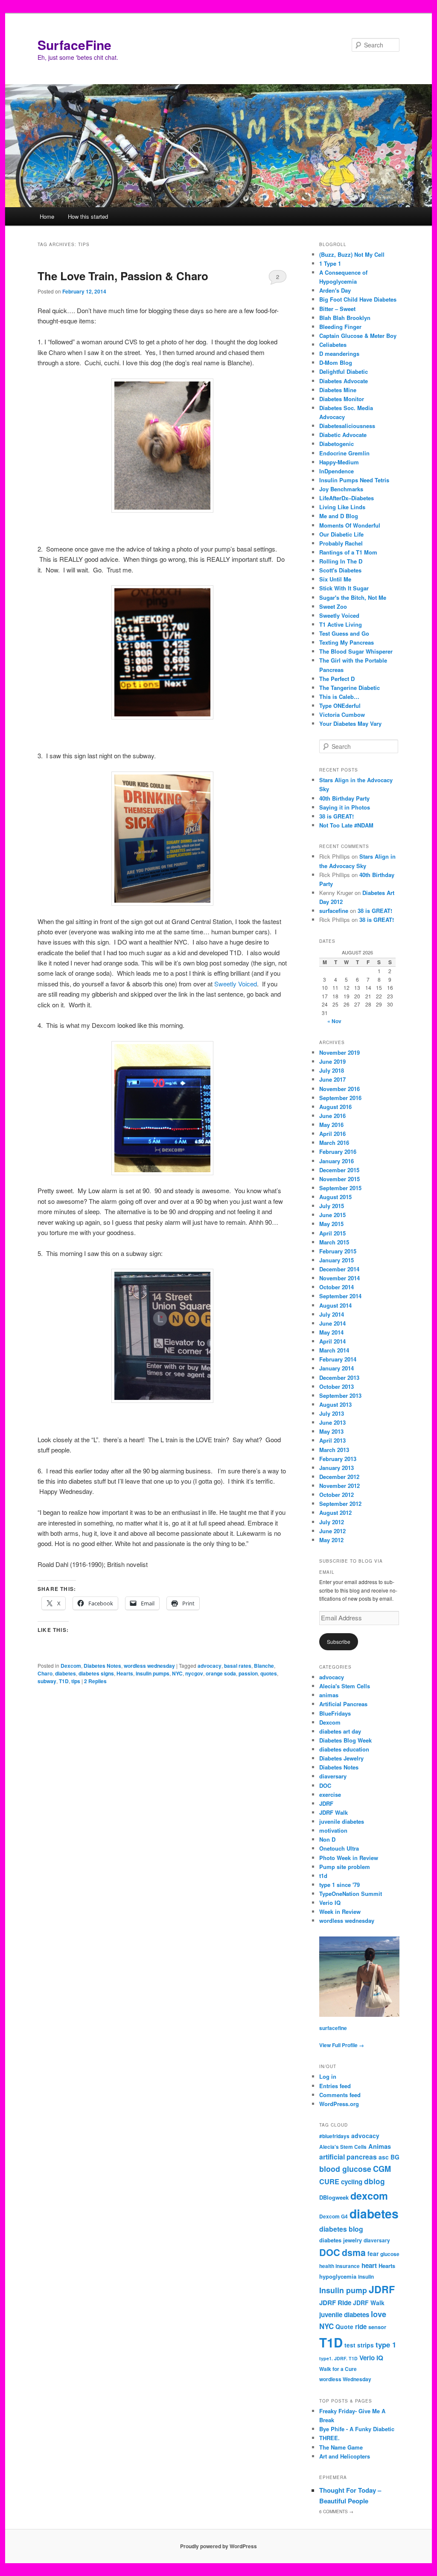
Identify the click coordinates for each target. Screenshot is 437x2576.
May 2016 (331, 1125)
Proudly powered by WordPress (218, 2546)
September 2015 (340, 1188)
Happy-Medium (339, 462)
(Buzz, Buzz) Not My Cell (352, 254)
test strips (359, 2345)
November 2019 (339, 1052)
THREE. (329, 2438)
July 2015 (332, 1206)
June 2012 (332, 1531)
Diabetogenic (336, 444)
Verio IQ (330, 1903)
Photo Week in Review (349, 1858)
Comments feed (340, 2095)
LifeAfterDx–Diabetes (347, 498)
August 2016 (335, 1107)
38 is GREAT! (336, 816)
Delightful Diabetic (344, 371)
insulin (366, 2277)
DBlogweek (334, 2197)
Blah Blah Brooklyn (345, 318)
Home (47, 216)
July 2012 (332, 1522)
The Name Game (341, 2447)
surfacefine (334, 911)
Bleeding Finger (340, 327)
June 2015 (332, 1215)
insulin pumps (153, 1673)
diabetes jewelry (341, 2240)
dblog (374, 2181)
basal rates (238, 1666)
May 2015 (331, 1224)
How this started (88, 216)
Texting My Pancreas (347, 642)
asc (384, 2157)
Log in (328, 2076)
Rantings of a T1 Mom (348, 552)
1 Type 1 (330, 263)
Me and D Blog (339, 516)
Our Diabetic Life (341, 534)
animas (329, 1695)
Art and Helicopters (345, 2456)
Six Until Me (335, 579)
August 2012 (335, 1512)
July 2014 (332, 1314)
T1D (64, 1681)
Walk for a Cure (338, 2369)
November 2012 (339, 1486)
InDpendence (336, 471)
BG (395, 2157)
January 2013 (336, 1468)
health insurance (339, 2266)
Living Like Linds (342, 507)
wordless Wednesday (345, 2379)
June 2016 (332, 1116)
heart (369, 2265)
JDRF (326, 1803)
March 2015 (334, 1242)
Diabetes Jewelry (341, 1758)
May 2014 (331, 1332)
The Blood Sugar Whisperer (356, 651)
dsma (354, 2252)
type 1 (386, 2344)
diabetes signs (96, 1673)
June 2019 (332, 1061)
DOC (325, 1785)
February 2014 (338, 1359)
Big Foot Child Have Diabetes (358, 299)
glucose (390, 2254)
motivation (333, 1830)
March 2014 (334, 1350)
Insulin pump (343, 2290)
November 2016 (339, 1089)
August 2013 (335, 1404)
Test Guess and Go (344, 633)
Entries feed (335, 2086)
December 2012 (339, 1477)
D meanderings (339, 354)
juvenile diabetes (342, 1821)
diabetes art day (340, 1731)
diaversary (333, 1776)
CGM (382, 2169)
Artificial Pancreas (343, 1704)
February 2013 (338, 1459)
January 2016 (336, 1161)
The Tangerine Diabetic (350, 688)
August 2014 (335, 1305)
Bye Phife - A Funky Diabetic (357, 2429)
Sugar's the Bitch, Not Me (353, 597)
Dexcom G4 (334, 2217)
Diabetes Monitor (342, 399)
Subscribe (339, 1642)
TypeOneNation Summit (351, 1894)
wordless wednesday (149, 1666)
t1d (323, 1876)
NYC (177, 1673)
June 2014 (332, 1323)
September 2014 (340, 1296)
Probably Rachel (341, 543)
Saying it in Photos (345, 807)
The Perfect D (337, 679)
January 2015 (336, 1260)
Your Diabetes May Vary (350, 723)
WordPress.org (339, 2104)
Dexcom (71, 1666)
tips (76, 1681)
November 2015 (339, 1179)
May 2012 (331, 1540)
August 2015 (335, 1197)
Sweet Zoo (333, 606)
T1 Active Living (341, 624)
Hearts (125, 1673)
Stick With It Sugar (344, 588)
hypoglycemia (338, 2276)
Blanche (264, 1666)
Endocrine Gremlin (344, 453)
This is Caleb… (339, 697)
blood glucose (345, 2169)
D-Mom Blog (336, 362)
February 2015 (338, 1251)
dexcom (369, 2196)
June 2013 (332, 1422)
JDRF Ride (335, 2303)
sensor (377, 2327)
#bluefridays (334, 2136)
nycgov (194, 1673)
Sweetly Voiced (236, 984)
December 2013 (339, 1377)
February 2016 (338, 1152)
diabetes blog (341, 2229)
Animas (380, 2146)
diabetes (66, 1673)
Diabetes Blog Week (345, 1740)
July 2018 (332, 1070)
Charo (45, 1673)
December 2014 (339, 1269)
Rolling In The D (341, 561)
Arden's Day (335, 290)
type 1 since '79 (339, 1885)
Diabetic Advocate (343, 435)
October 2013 (336, 1386)
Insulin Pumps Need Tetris (354, 480)
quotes (269, 1673)
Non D (327, 1839)
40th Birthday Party (344, 798)
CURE (329, 2181)
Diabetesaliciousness (347, 426)
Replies (95, 1681)
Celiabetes (333, 345)
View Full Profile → (342, 2045)
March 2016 (334, 1143)
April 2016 (332, 1134)
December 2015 (339, 1170)
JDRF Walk (334, 1812)
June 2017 (332, 1079)
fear (373, 2253)
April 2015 (332, 1233)
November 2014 (339, 1278)
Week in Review (340, 1911)
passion (248, 1673)
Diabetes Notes (102, 1666)
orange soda (221, 1673)
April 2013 (332, 1440)
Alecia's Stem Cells (345, 1686)
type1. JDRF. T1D (338, 2358)
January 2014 (336, 1368)
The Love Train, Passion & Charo (123, 276)
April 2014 (332, 1341)
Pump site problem (345, 1867)
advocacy (210, 1666)
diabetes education (344, 1749)
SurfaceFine (74, 45)
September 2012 (340, 1504)
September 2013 (340, 1395)
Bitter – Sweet (337, 309)
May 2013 (331, 1431)
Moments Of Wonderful (350, 525)
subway (47, 1681)
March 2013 (334, 1450)
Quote (344, 2327)
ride (361, 2327)
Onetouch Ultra (339, 1848)
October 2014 (336, 1287)
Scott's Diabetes (340, 570)
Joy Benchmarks (341, 489)
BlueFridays (335, 1713)
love (379, 2314)
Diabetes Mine (338, 390)
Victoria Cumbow (342, 714)
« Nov (334, 1021)
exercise (330, 1794)
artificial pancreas (348, 2157)
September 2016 (340, 1098)
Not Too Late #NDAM (346, 825)
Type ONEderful (340, 706)
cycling (352, 2182)
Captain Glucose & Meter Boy (358, 336)
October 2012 (336, 1495)
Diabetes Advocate (344, 381)
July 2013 (332, 1413)
